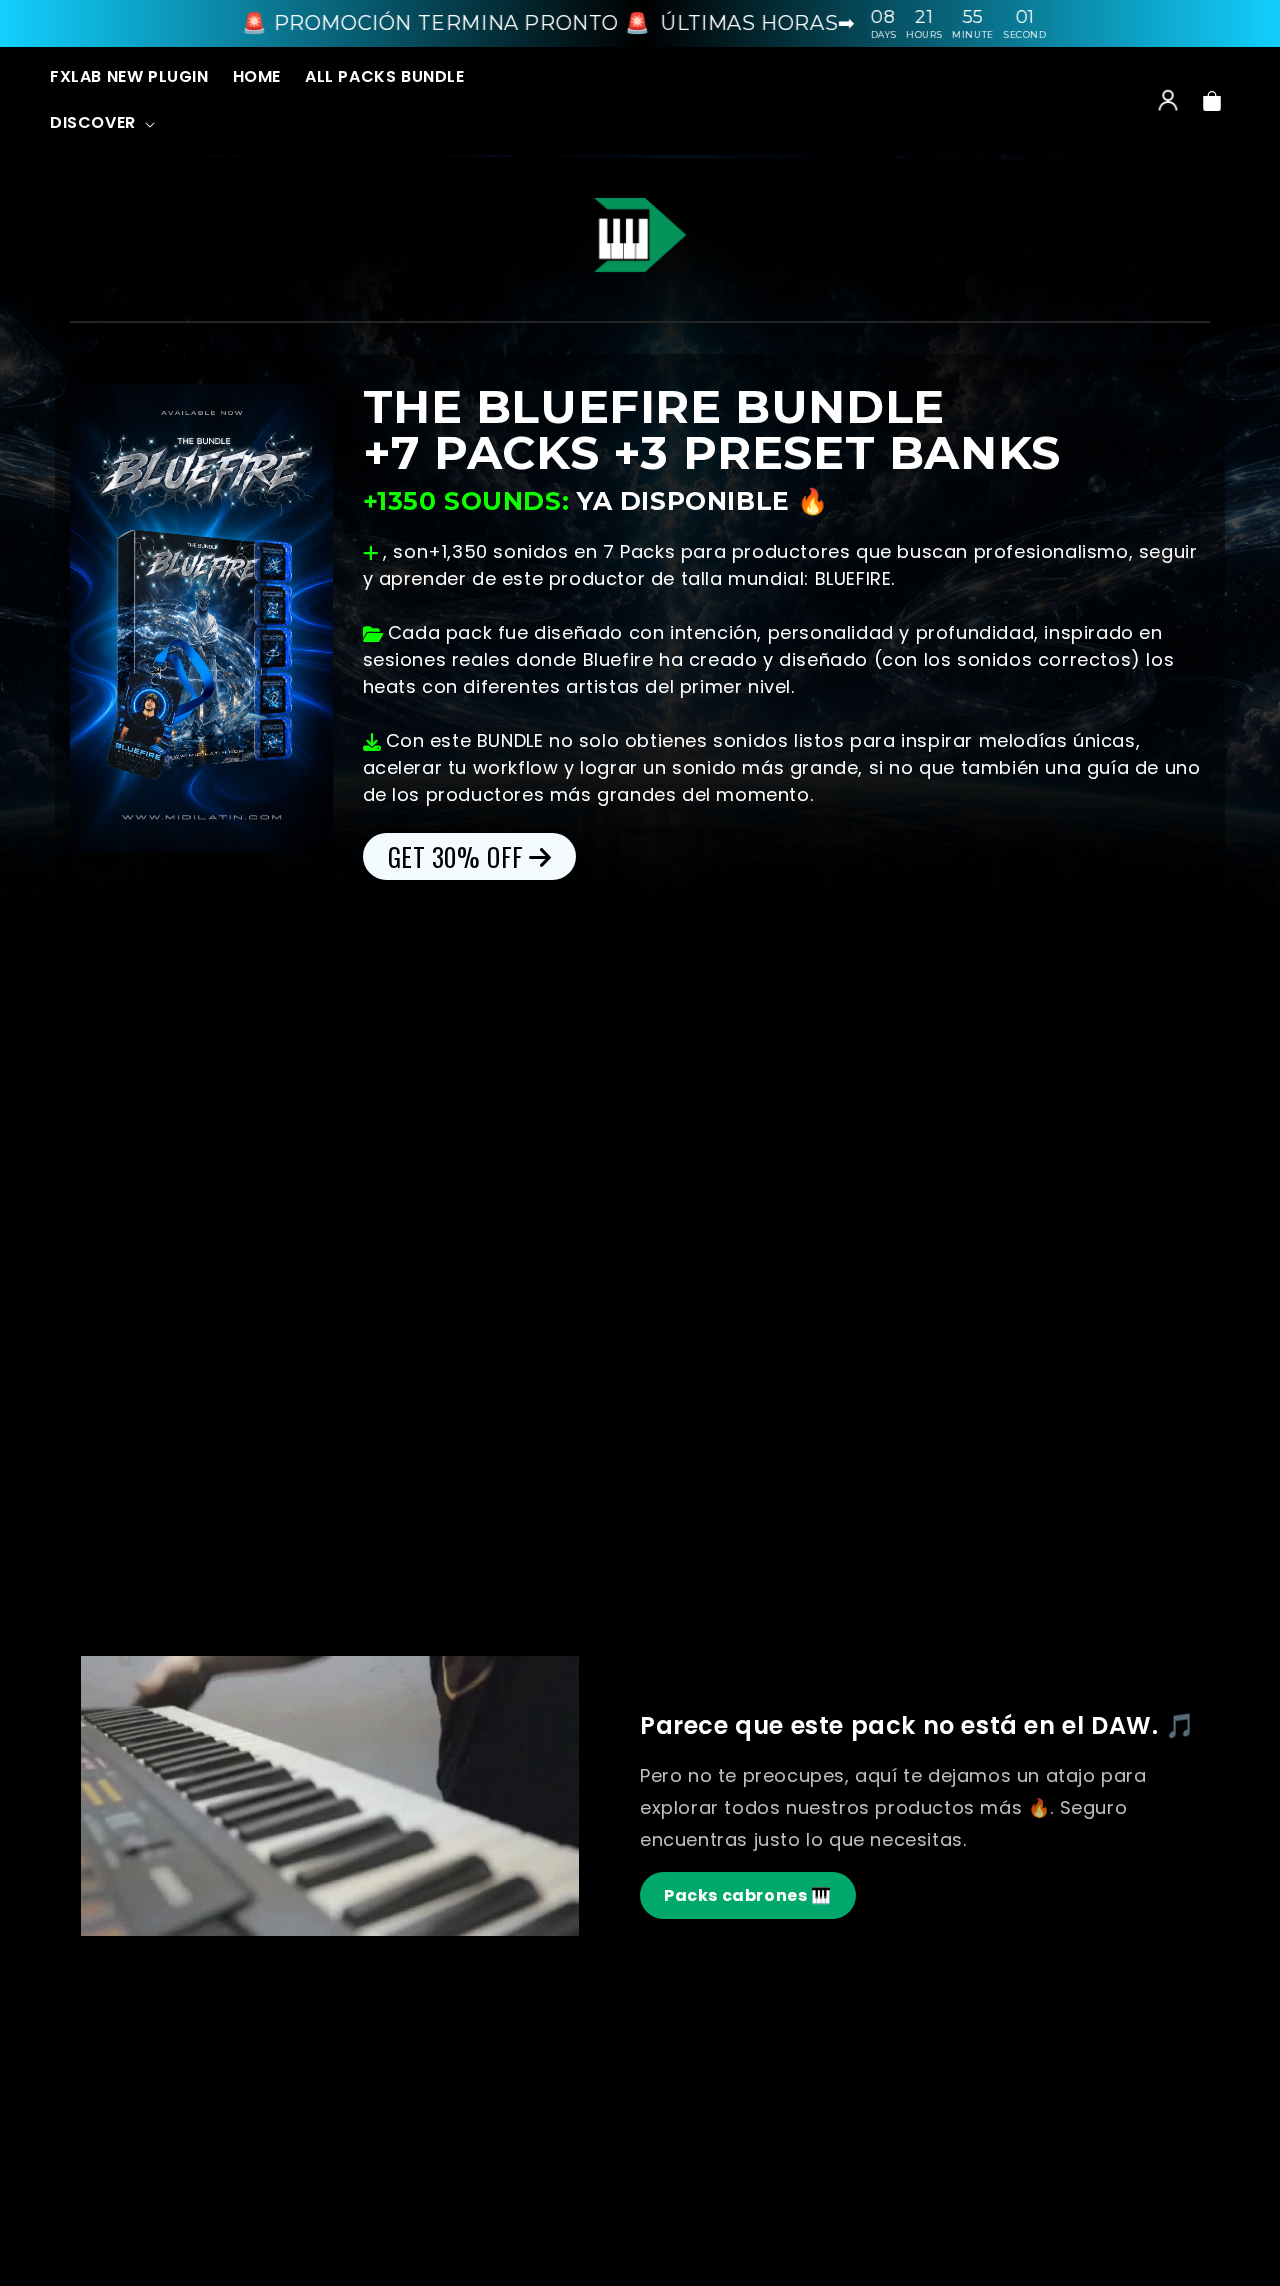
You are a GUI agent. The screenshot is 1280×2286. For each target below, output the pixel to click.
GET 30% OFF (456, 856)
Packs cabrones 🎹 (748, 1895)
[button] (100, 124)
